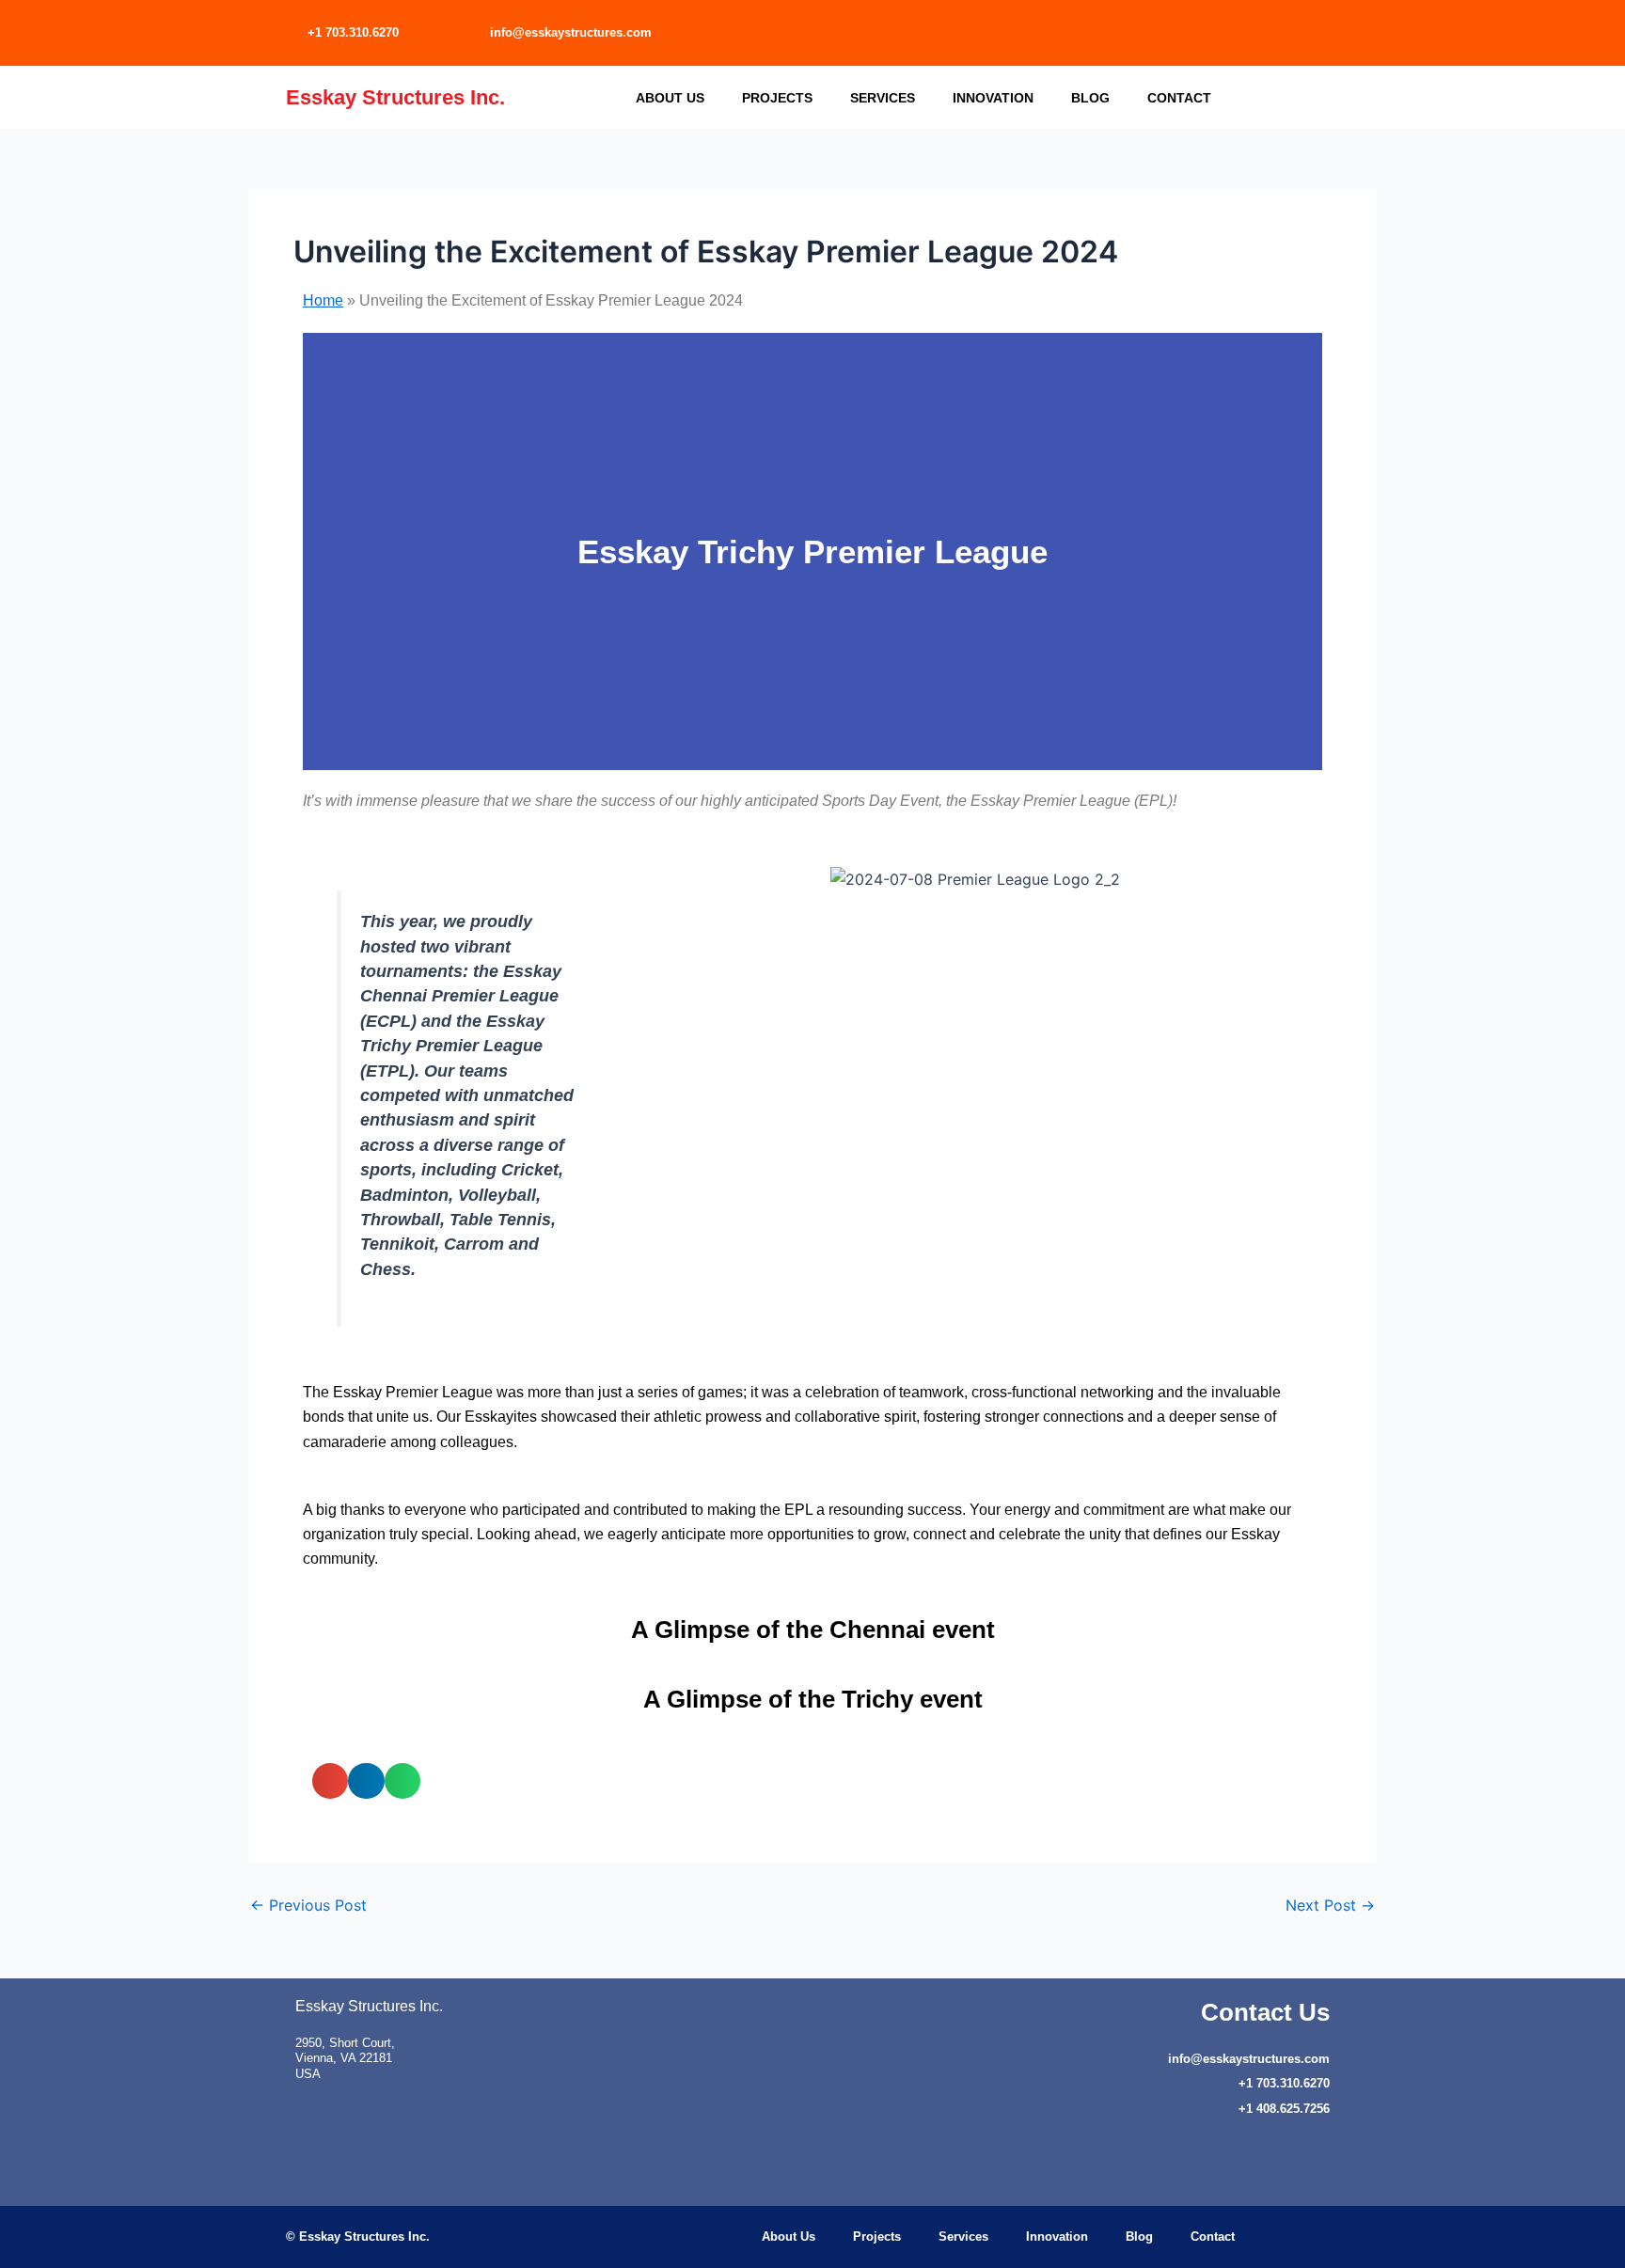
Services (883, 98)
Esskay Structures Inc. (395, 97)
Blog (1090, 98)
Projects (777, 98)
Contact (1179, 98)
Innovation (993, 98)
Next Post (1330, 1905)
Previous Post (308, 1905)
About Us (670, 98)
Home (323, 300)
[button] (321, 551)
